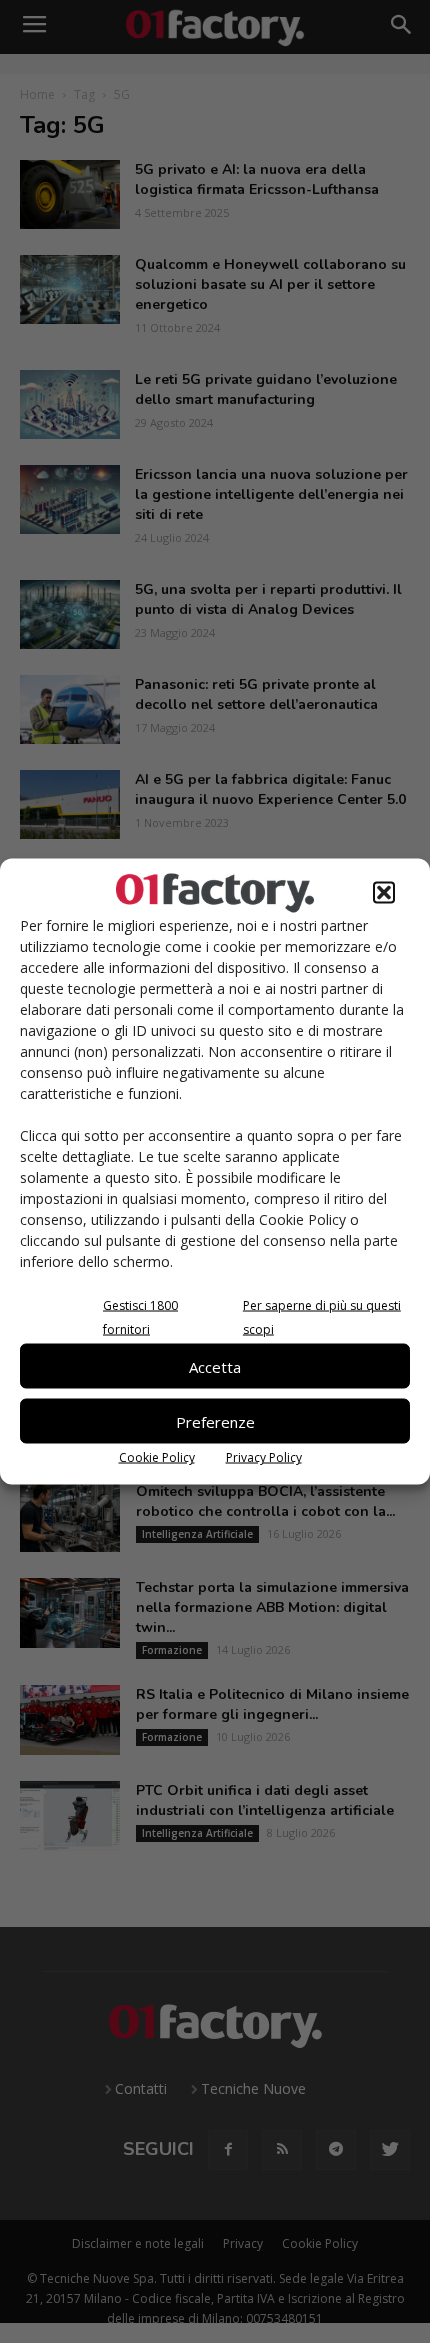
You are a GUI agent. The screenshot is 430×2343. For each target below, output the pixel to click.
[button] (384, 893)
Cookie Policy (157, 1457)
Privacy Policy (264, 1457)
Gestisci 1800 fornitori (140, 1317)
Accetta (215, 1366)
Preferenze (215, 1421)
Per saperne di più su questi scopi (322, 1317)
